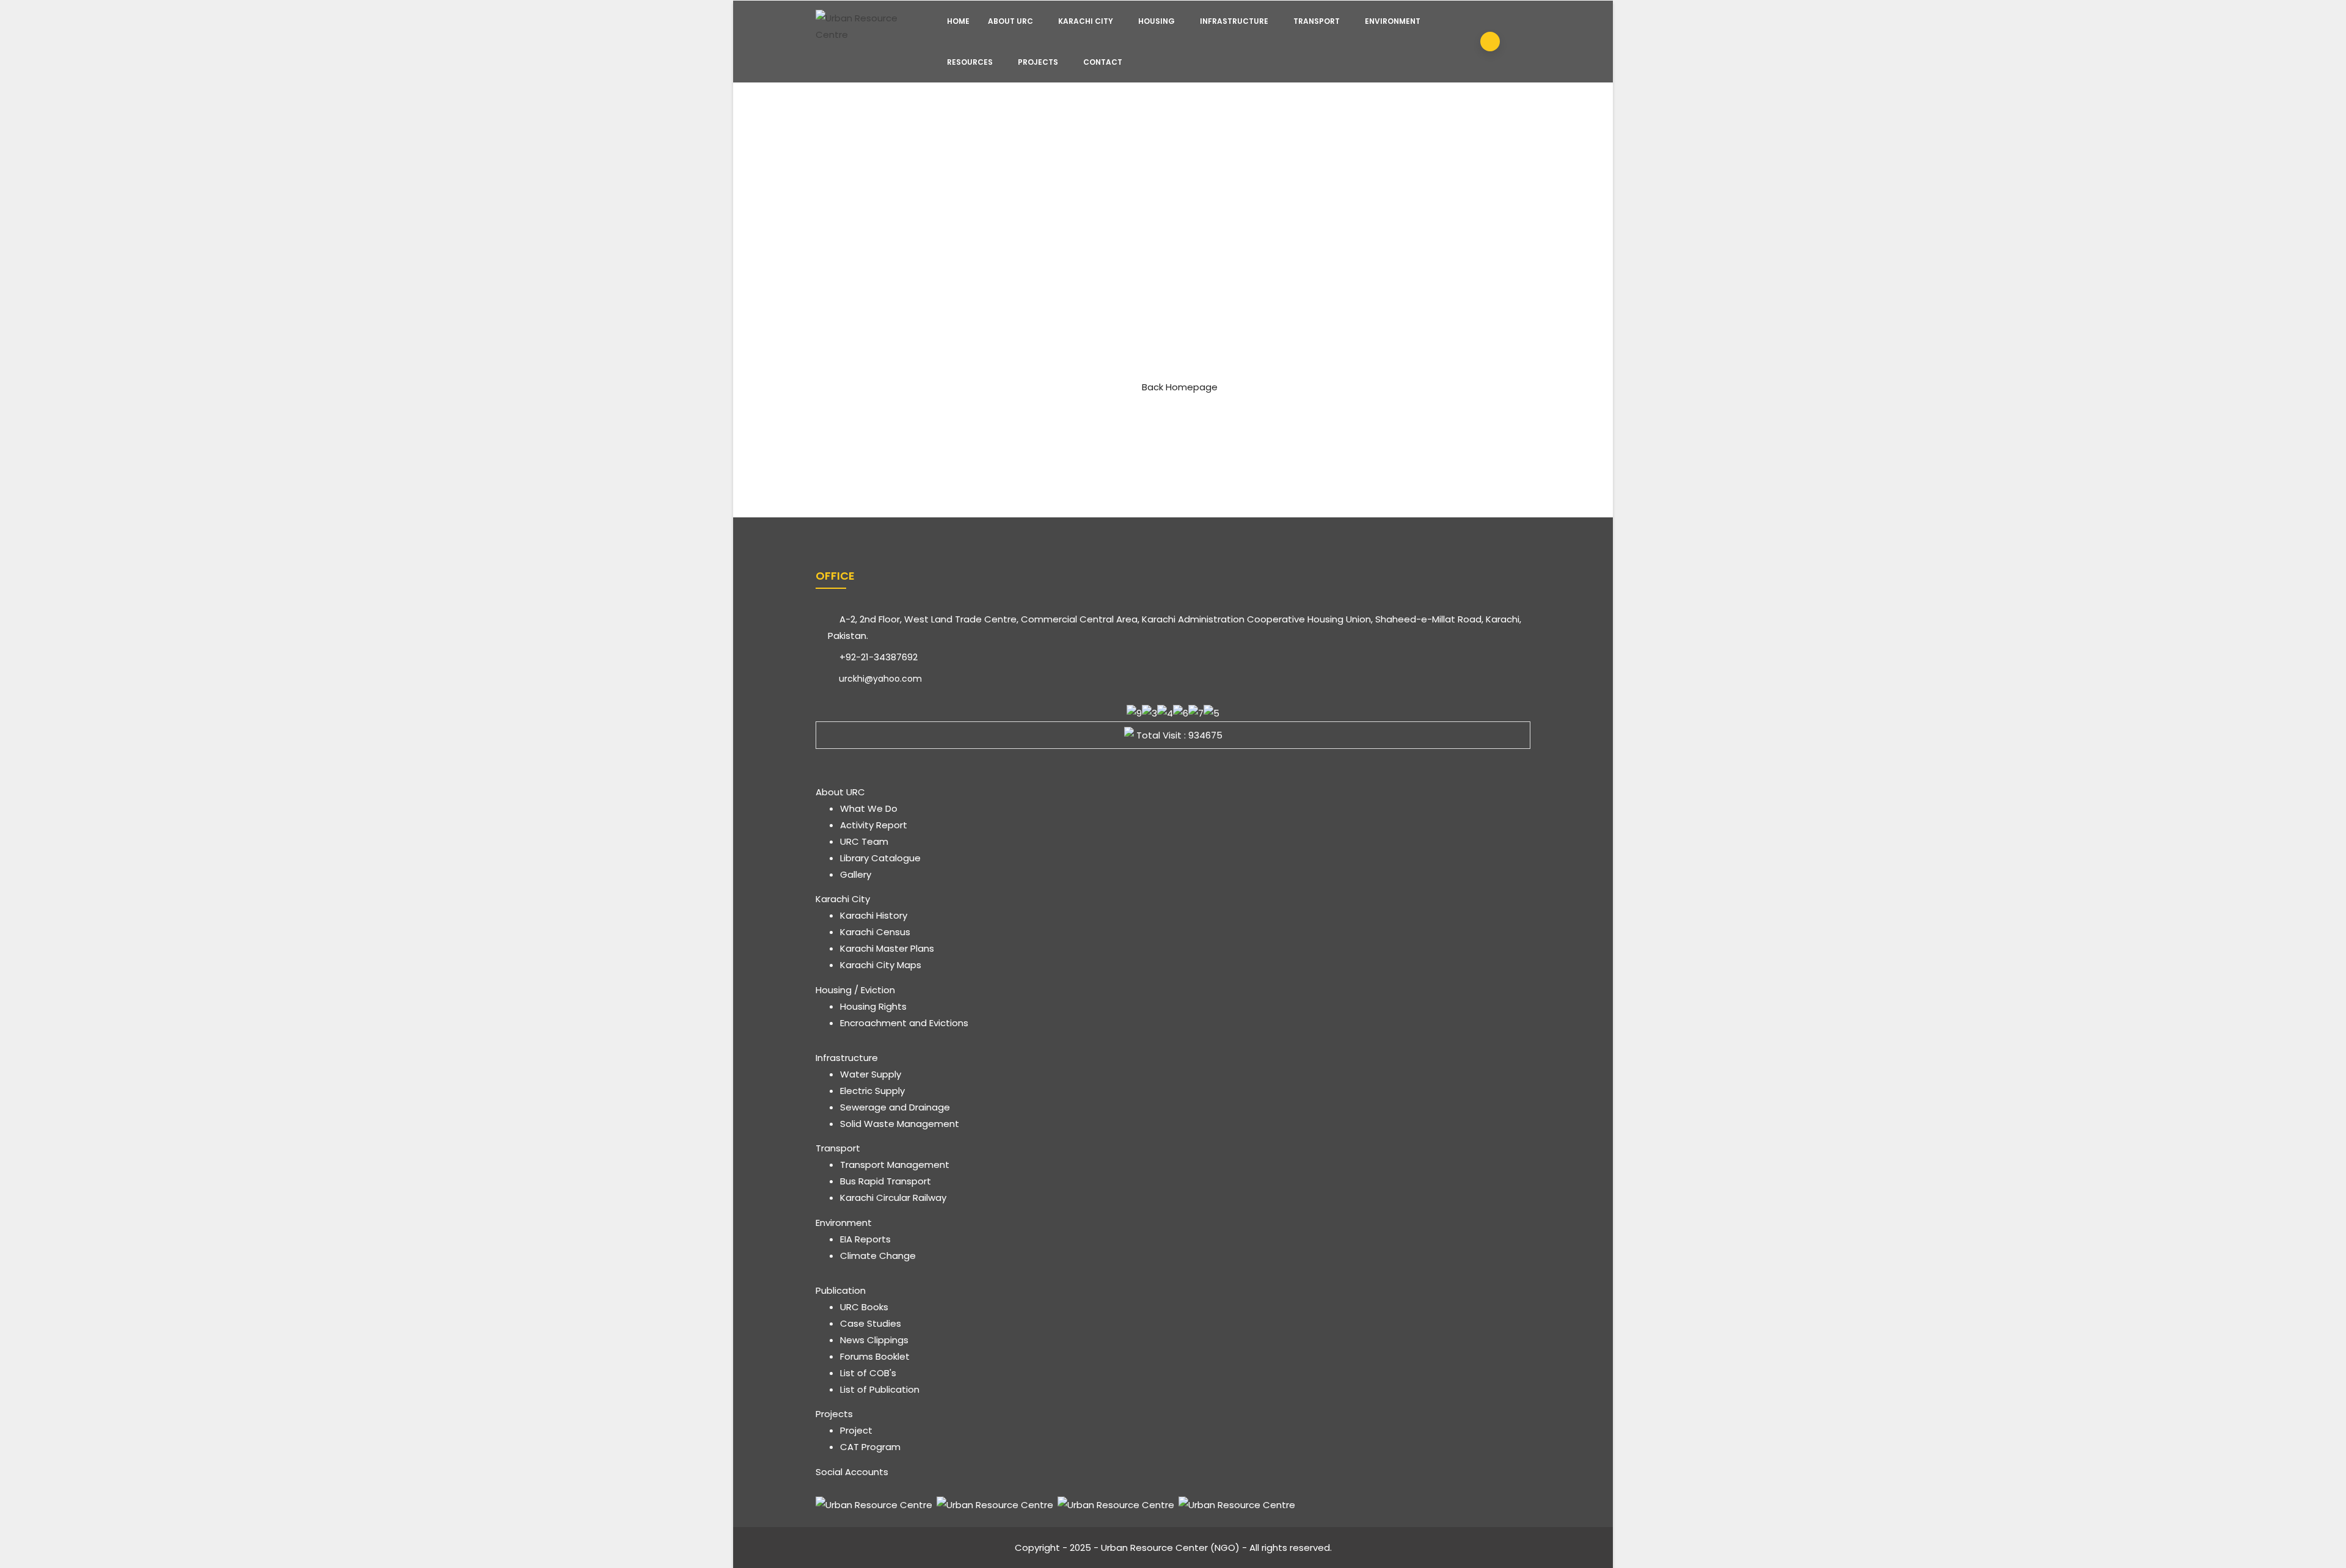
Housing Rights (873, 1006)
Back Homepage (1180, 387)
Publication (841, 1290)
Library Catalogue (880, 858)
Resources (970, 62)
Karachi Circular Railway (893, 1198)
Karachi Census (875, 932)
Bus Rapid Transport (886, 1181)
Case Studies (871, 1323)
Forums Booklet (875, 1356)
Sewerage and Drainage (895, 1107)
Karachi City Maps (881, 965)
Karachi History (874, 915)
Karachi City (1086, 21)
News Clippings (874, 1340)
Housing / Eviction (855, 990)
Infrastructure (1234, 21)
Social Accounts (852, 1472)
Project (856, 1430)
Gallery (856, 874)
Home (958, 21)
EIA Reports (865, 1239)
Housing (1157, 21)
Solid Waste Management (900, 1124)
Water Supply (871, 1074)
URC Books (864, 1307)
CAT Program (870, 1447)
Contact (1103, 62)
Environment (1393, 21)
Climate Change (878, 1256)
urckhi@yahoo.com (879, 679)
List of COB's (868, 1373)
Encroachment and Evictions (904, 1023)
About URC (1010, 21)
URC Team (864, 841)
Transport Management (895, 1165)
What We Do (869, 808)
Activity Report (874, 825)
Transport (1317, 21)
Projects (1038, 62)
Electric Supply (872, 1091)
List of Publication (880, 1389)
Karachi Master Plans (887, 948)
